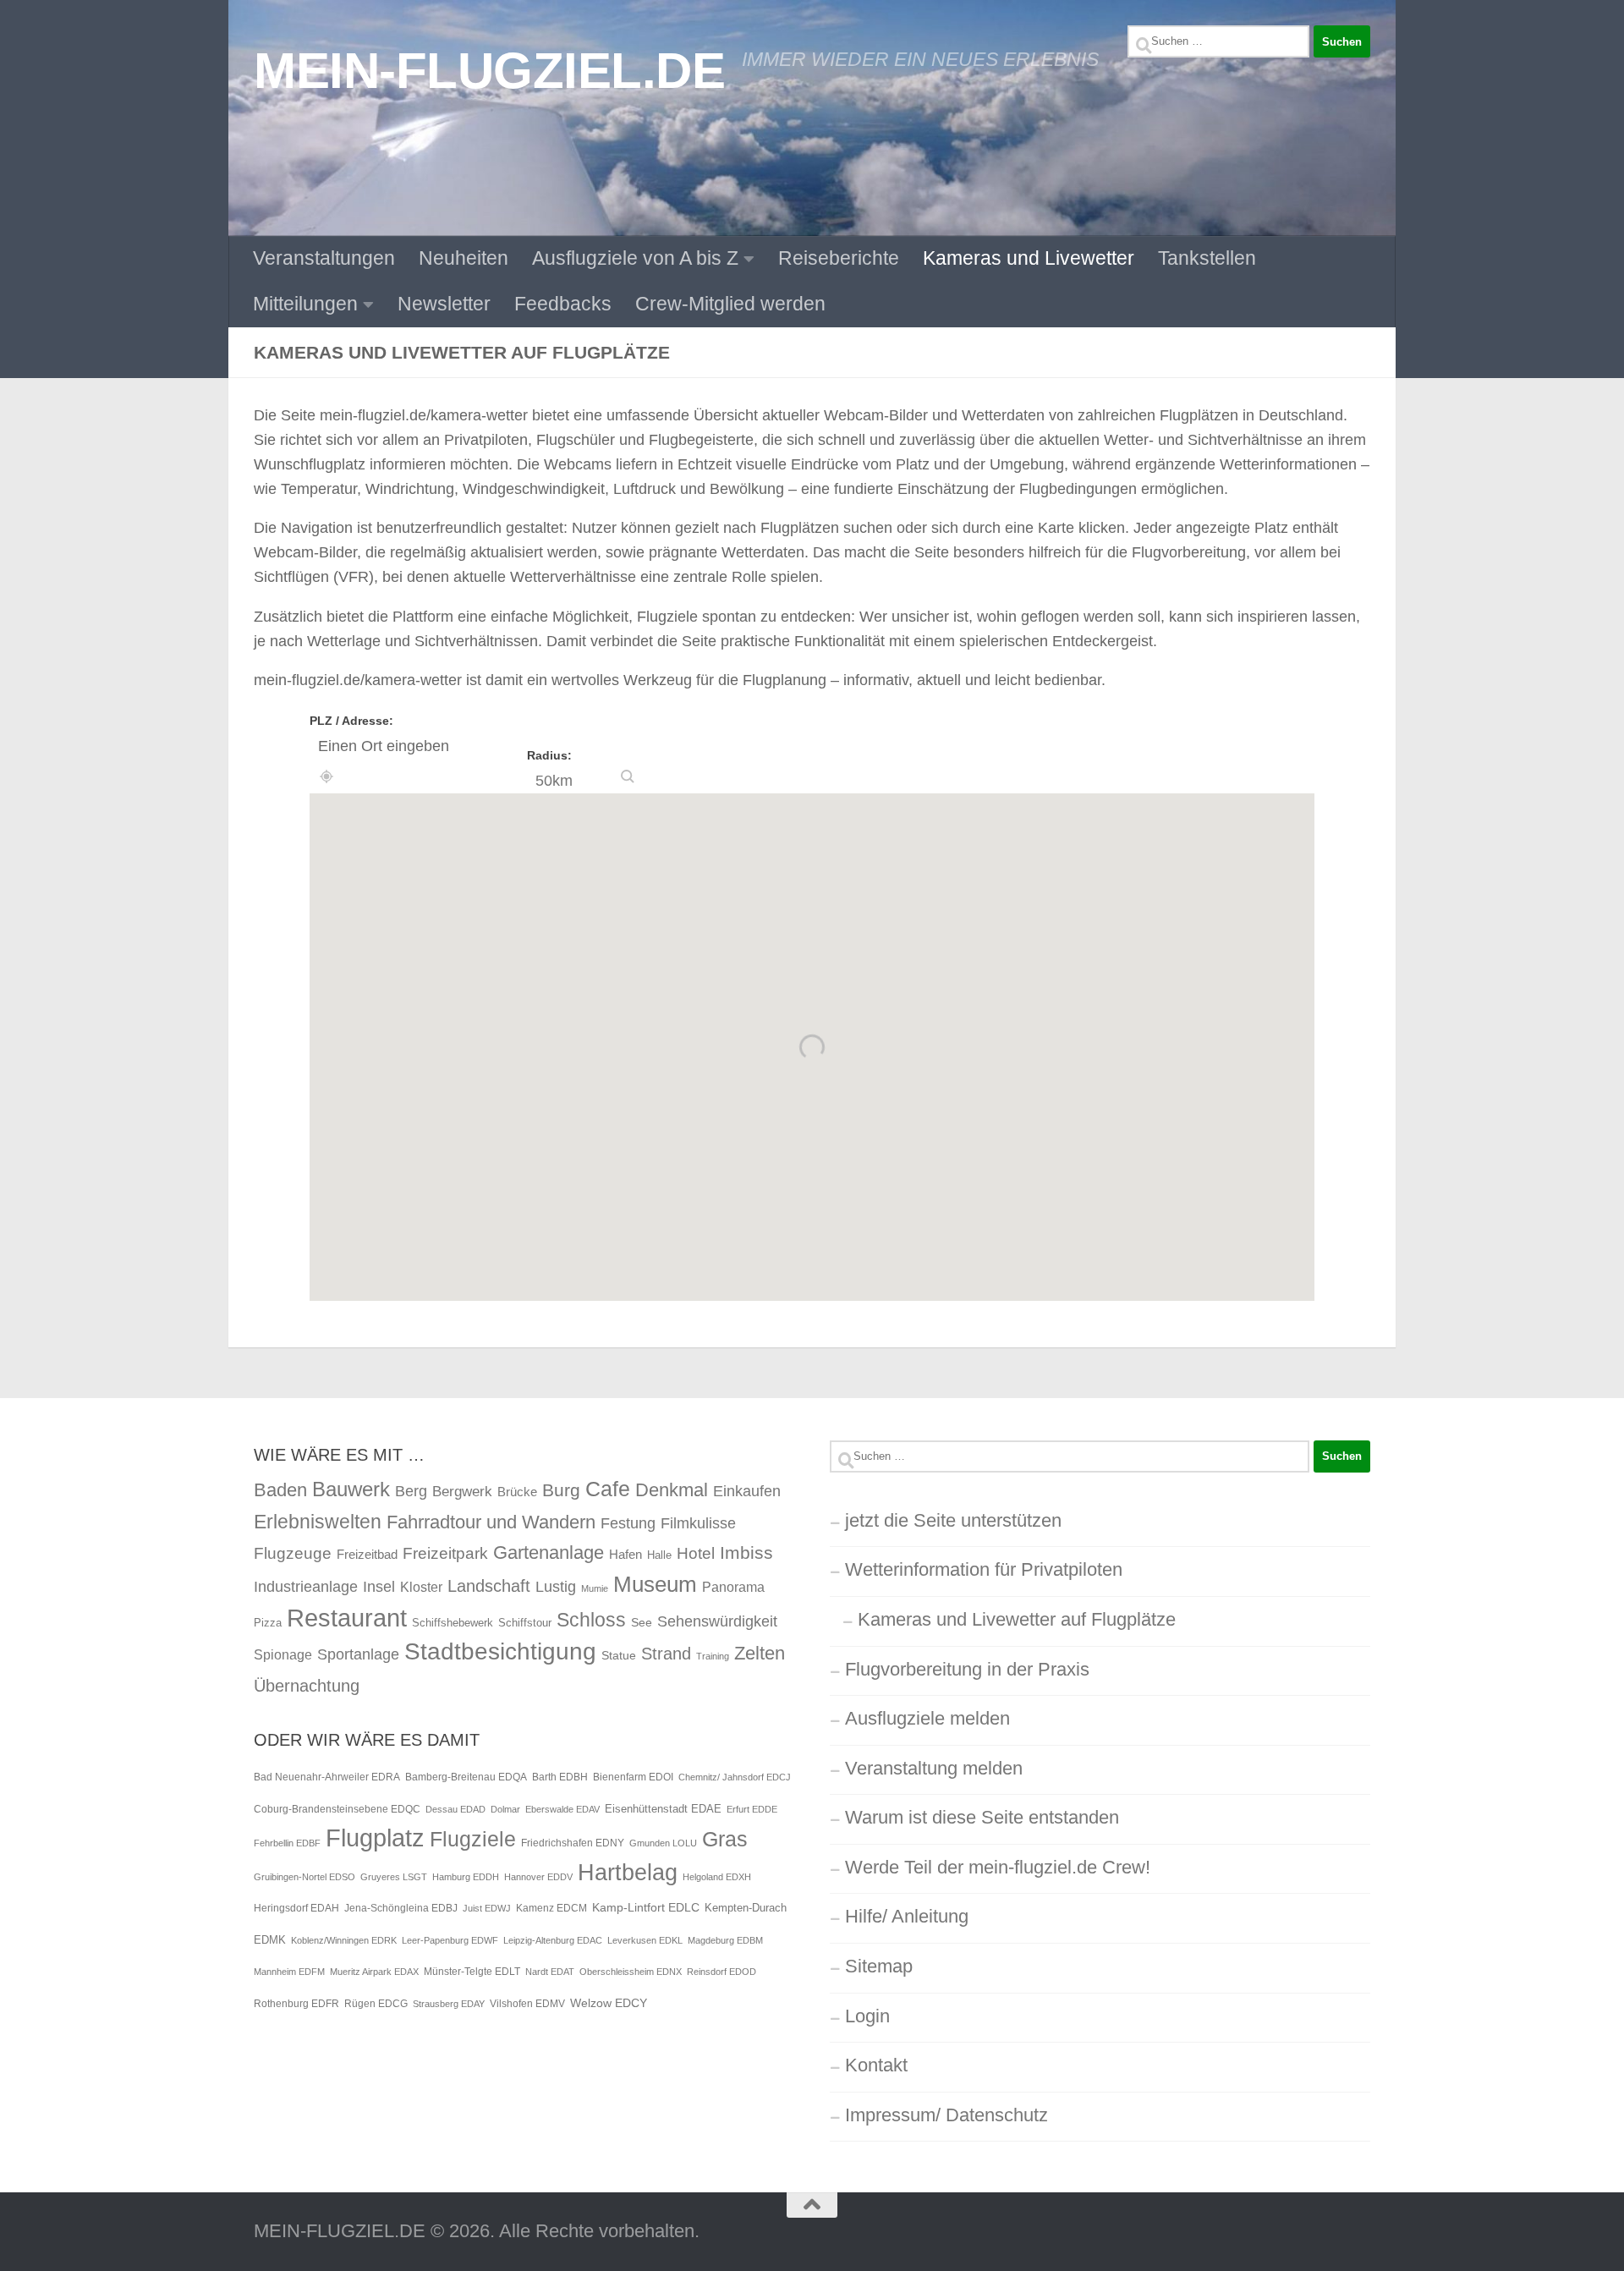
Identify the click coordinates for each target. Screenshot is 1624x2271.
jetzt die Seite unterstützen (953, 1520)
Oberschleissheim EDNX (631, 1972)
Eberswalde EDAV (562, 1809)
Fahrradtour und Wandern (491, 1522)
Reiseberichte (839, 258)
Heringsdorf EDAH (296, 1908)
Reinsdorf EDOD (721, 1972)
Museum (655, 1584)
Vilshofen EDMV (527, 2004)
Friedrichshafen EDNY (573, 1843)
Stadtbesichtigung (500, 1651)
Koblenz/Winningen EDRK (344, 1940)
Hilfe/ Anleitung (907, 1916)
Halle (659, 1555)
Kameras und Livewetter (1029, 258)
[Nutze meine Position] (326, 776)
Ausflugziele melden (927, 1718)
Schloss (591, 1620)
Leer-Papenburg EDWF (450, 1940)
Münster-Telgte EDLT (472, 1972)
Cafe (608, 1489)
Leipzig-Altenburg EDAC (553, 1940)
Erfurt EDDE (752, 1809)
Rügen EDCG (376, 2004)
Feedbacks (563, 304)
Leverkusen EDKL (645, 1940)
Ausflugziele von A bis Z (635, 258)
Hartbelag (628, 1873)
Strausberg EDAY (449, 2004)
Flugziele (473, 1839)
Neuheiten (464, 258)
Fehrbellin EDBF (287, 1843)
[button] (628, 776)
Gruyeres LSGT (394, 1877)
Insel (379, 1587)
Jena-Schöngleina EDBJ (401, 1908)
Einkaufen (747, 1491)
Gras (725, 1839)
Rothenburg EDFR (296, 2004)
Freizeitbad (367, 1554)
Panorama (733, 1587)
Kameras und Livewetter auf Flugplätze (1017, 1619)
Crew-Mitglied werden (730, 304)
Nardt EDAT (550, 1972)
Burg (561, 1490)
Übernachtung (307, 1686)
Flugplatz (375, 1838)
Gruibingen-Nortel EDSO (304, 1877)
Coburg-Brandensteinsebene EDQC (337, 1809)
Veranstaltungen (324, 258)
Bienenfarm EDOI (633, 1777)
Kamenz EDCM (551, 1908)
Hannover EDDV (538, 1877)
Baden (280, 1490)
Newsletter (444, 304)
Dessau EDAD (455, 1809)
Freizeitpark (445, 1553)
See (642, 1622)
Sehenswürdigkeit (717, 1621)
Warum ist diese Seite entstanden (982, 1817)
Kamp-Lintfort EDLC (646, 1907)
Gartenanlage (549, 1552)
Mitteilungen (305, 304)
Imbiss (746, 1552)
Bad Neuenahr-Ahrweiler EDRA (327, 1777)
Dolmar (505, 1809)
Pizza (268, 1623)
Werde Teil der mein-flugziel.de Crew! (998, 1867)
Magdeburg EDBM (725, 1940)
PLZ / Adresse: (351, 721)
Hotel (696, 1553)
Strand (666, 1654)
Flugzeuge (293, 1553)
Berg (411, 1491)
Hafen (625, 1554)
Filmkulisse (698, 1523)
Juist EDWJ (487, 1908)
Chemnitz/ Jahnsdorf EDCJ (735, 1777)
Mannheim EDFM (289, 1972)
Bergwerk (462, 1491)
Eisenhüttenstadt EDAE (663, 1809)
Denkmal (672, 1490)
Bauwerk (351, 1489)
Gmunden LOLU (663, 1843)
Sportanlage (358, 1654)
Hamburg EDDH (466, 1877)
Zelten (760, 1653)
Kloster (421, 1587)
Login (867, 2016)
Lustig (556, 1587)
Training (713, 1656)
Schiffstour (525, 1623)
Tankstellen (1207, 258)
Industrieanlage (306, 1586)
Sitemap (879, 1966)
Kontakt (876, 2065)
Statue (619, 1655)
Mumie (595, 1588)
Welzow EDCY (609, 2003)
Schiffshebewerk (453, 1623)
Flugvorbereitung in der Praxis (967, 1669)
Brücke (517, 1492)
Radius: (549, 755)
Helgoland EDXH (717, 1877)
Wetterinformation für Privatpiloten (984, 1569)
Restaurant (347, 1618)
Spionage (283, 1654)
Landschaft (489, 1586)
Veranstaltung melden (934, 1768)
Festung (628, 1523)
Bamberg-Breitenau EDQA (466, 1777)
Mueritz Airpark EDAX (374, 1972)
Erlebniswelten (318, 1522)
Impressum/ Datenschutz (946, 2115)
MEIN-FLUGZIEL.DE (489, 70)
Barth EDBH (560, 1777)
